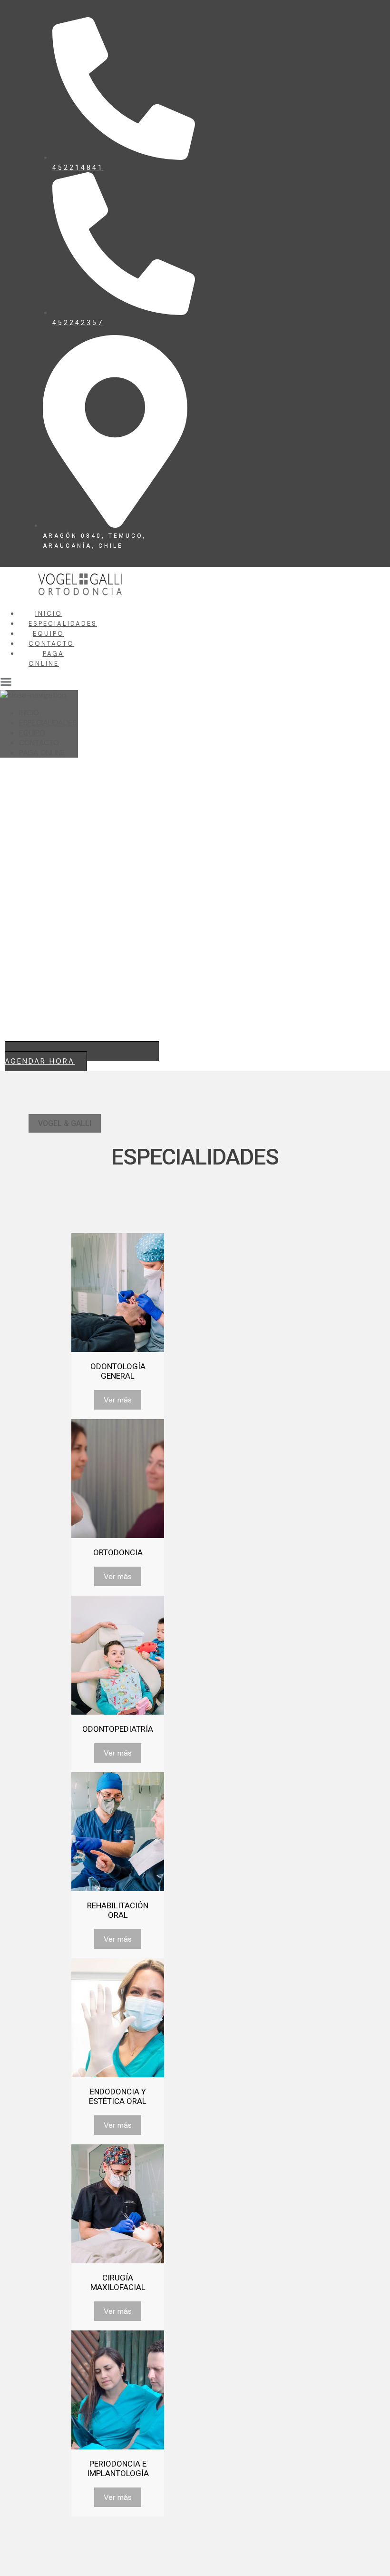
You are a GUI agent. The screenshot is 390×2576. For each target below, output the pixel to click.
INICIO (49, 614)
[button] (65, 1123)
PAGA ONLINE (42, 753)
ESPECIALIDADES (63, 624)
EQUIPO (49, 634)
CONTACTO (51, 644)
